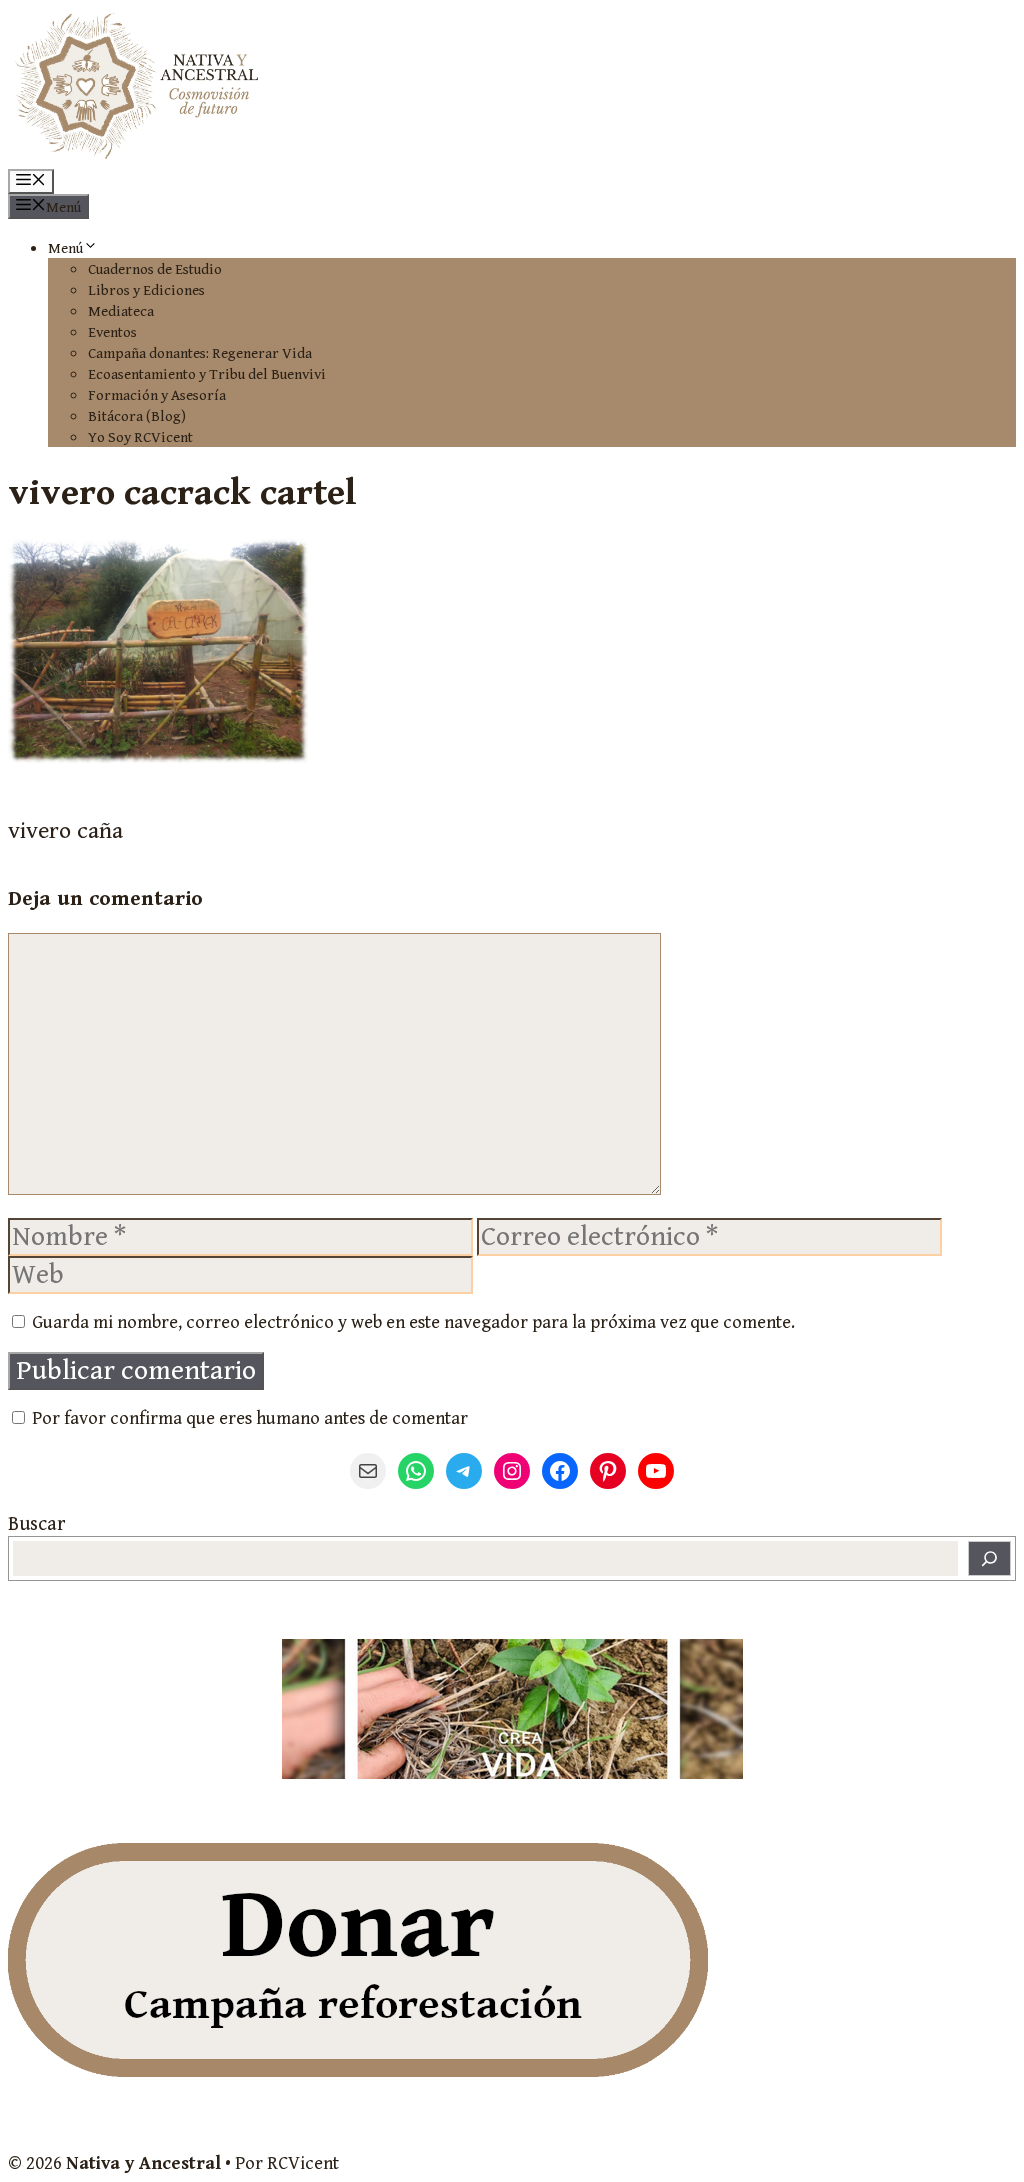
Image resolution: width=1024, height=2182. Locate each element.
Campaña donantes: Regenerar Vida (200, 353)
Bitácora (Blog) (137, 416)
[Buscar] (989, 1558)
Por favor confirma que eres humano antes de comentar (248, 1418)
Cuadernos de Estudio (155, 269)
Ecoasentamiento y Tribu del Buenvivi (207, 374)
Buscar (36, 1524)
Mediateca (121, 311)
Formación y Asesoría (157, 395)
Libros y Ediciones (146, 290)
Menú (65, 248)
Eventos (112, 332)
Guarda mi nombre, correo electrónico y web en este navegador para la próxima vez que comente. (413, 1322)
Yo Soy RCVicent (140, 437)
